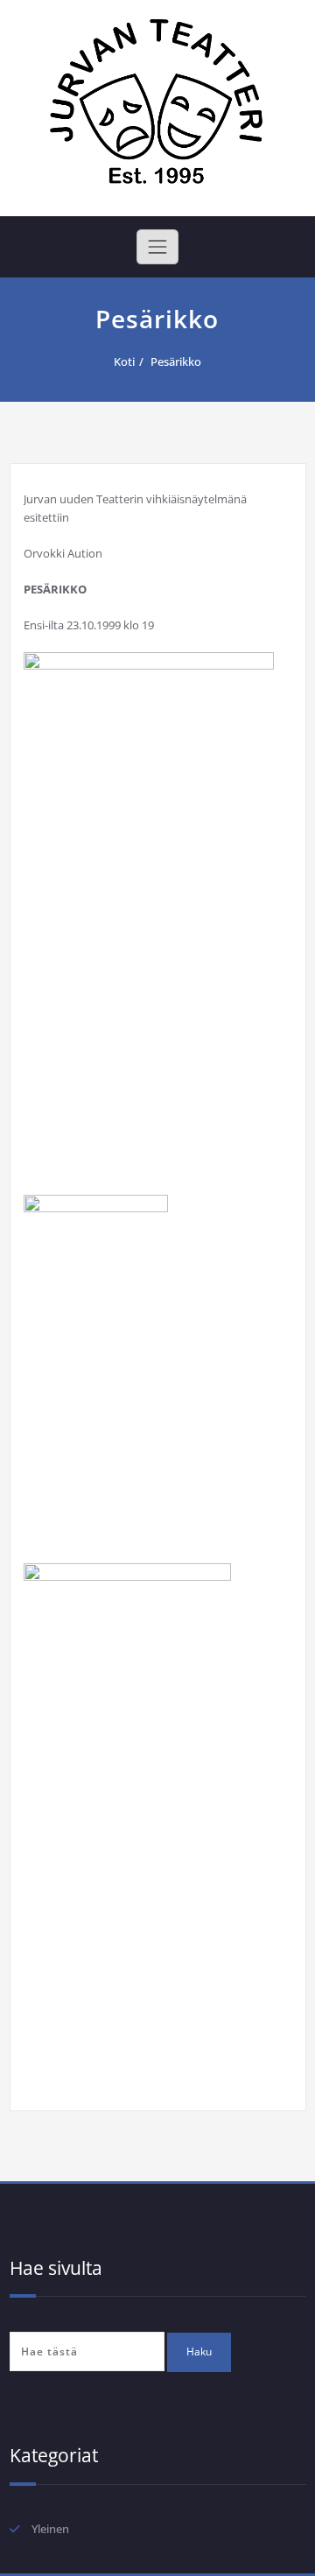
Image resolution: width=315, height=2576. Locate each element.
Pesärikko (176, 361)
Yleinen (50, 2529)
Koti (124, 361)
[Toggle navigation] (157, 247)
